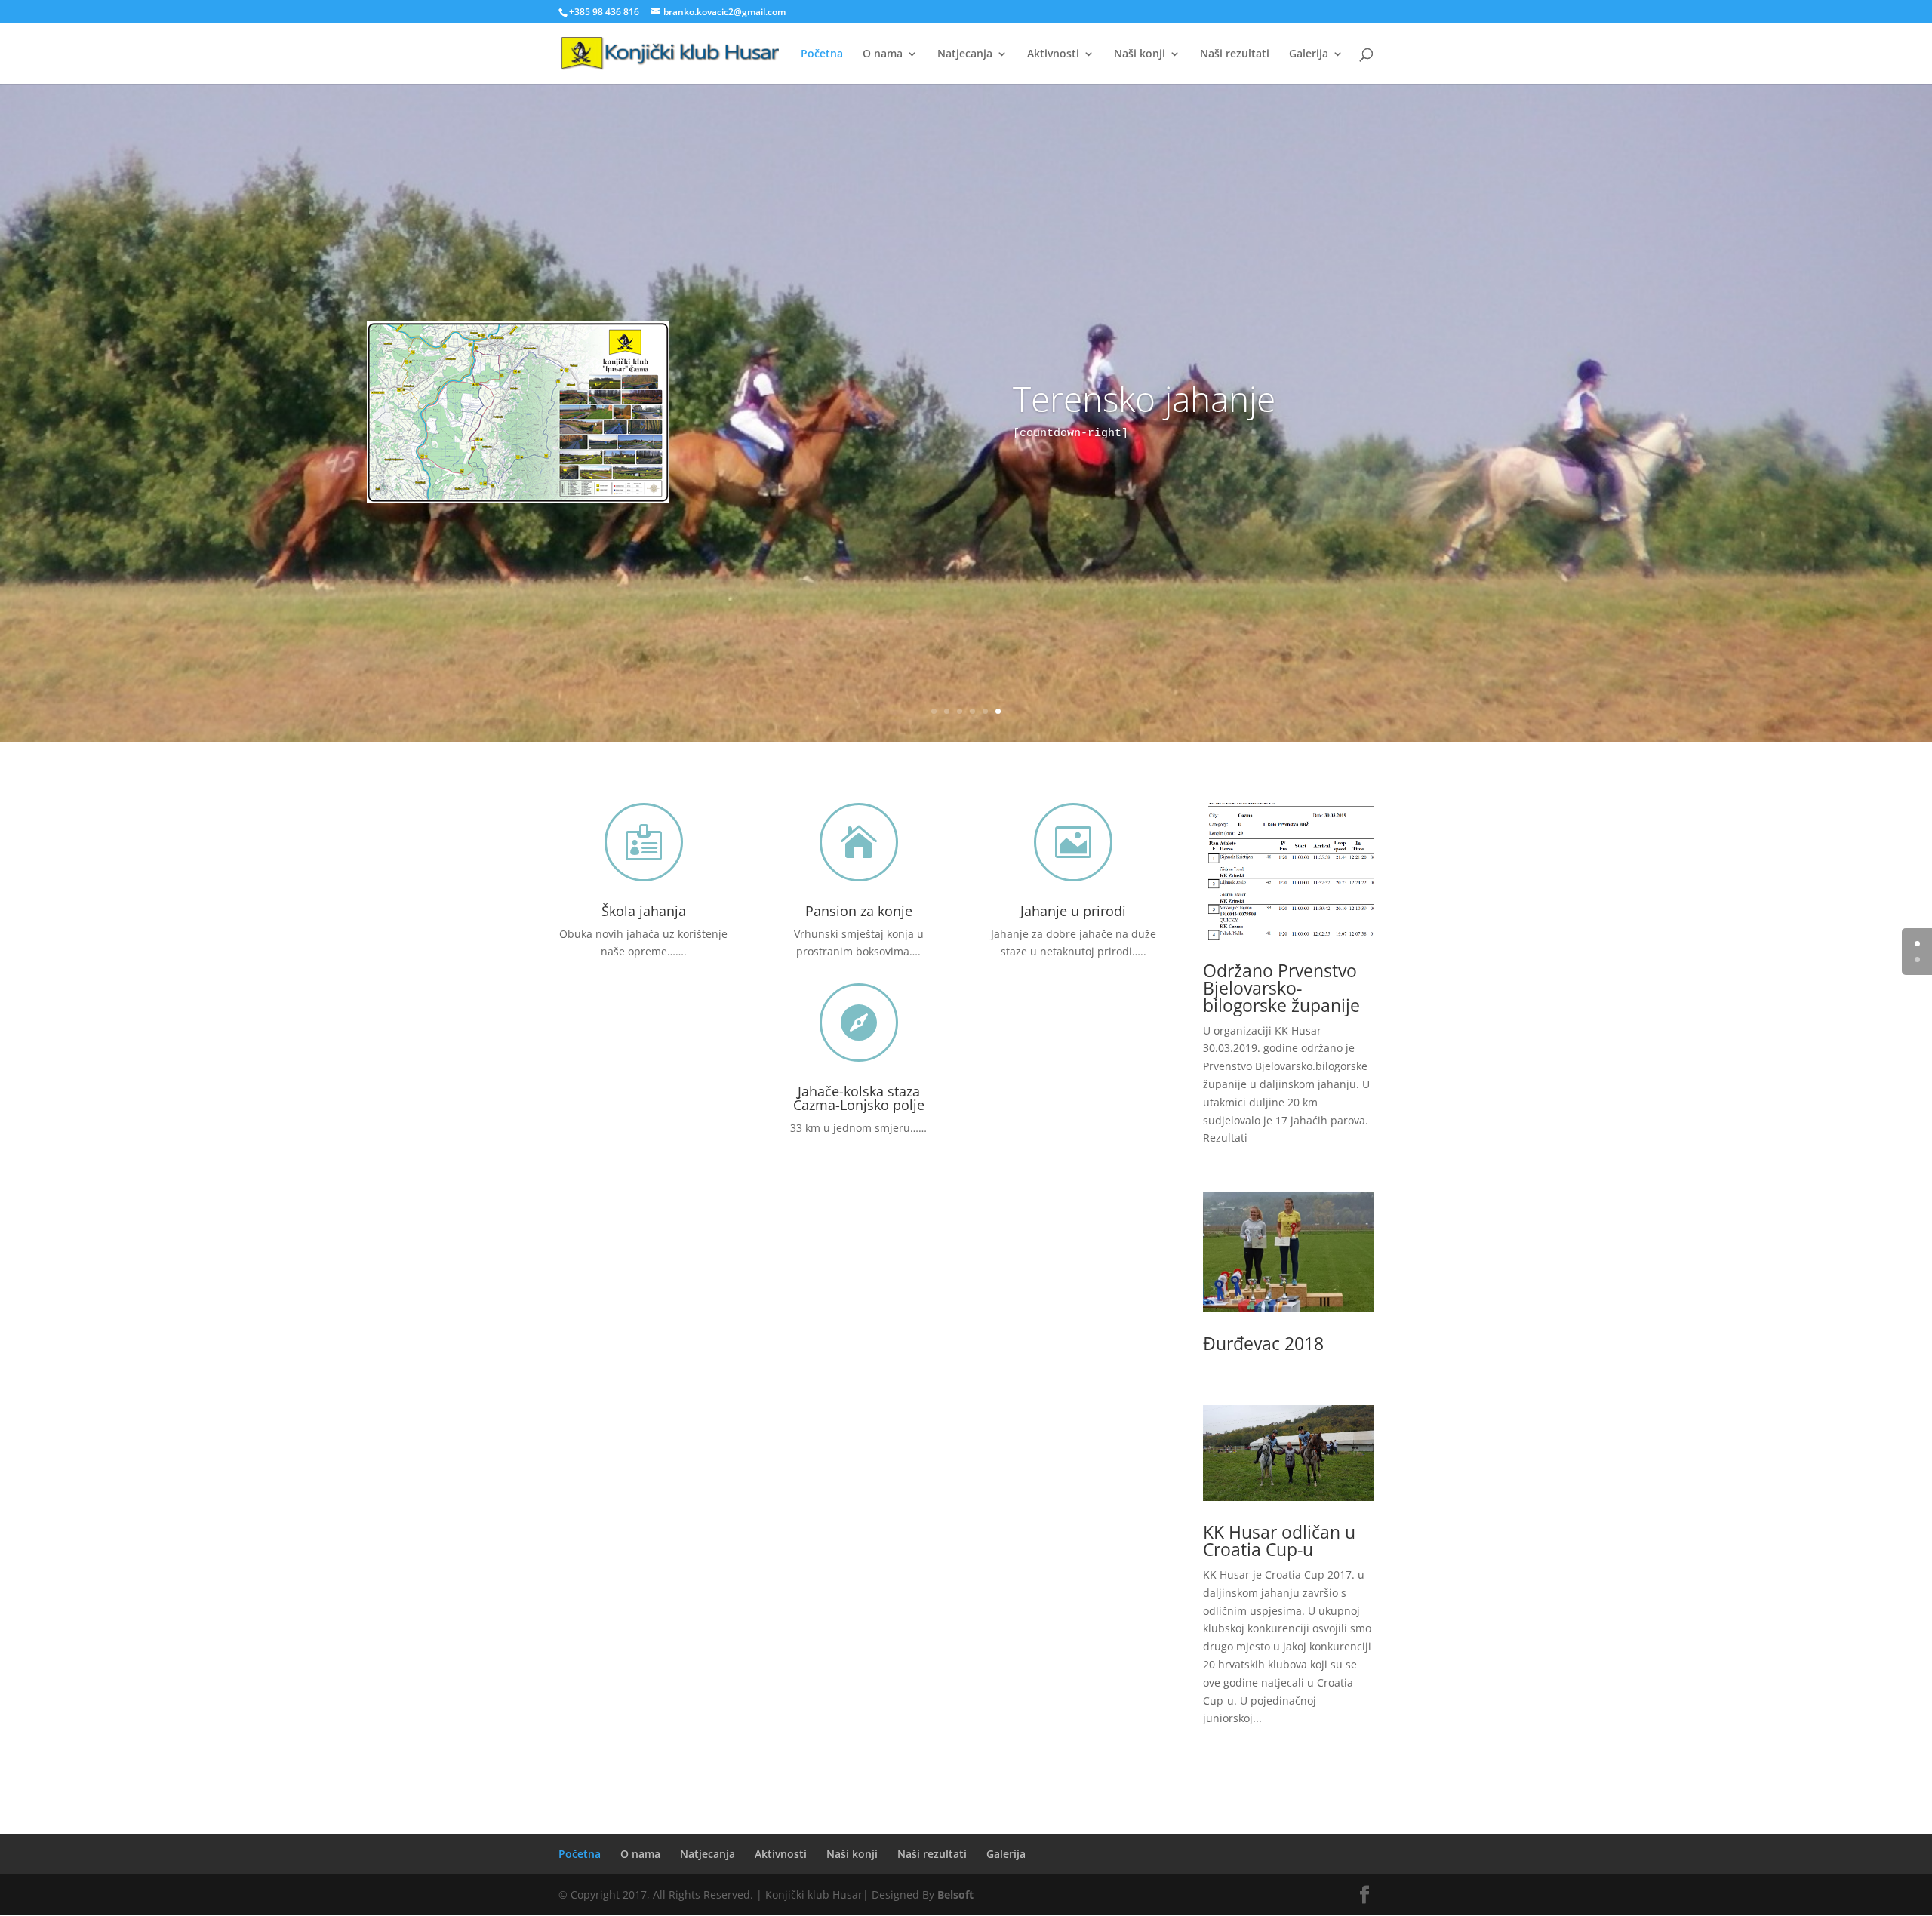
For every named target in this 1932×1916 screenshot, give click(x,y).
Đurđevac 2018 (1263, 1343)
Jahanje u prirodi (1073, 911)
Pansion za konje (859, 911)
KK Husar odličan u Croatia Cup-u (1279, 1541)
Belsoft (955, 1894)
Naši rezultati (1235, 54)
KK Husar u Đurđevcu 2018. (966, 382)
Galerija (1309, 54)
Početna (822, 54)
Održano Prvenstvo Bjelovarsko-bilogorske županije (1281, 988)
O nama (883, 54)
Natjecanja (965, 54)
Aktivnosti (1053, 54)
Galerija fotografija (966, 440)
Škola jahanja (644, 911)
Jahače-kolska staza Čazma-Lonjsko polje (859, 1098)
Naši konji (1140, 54)
